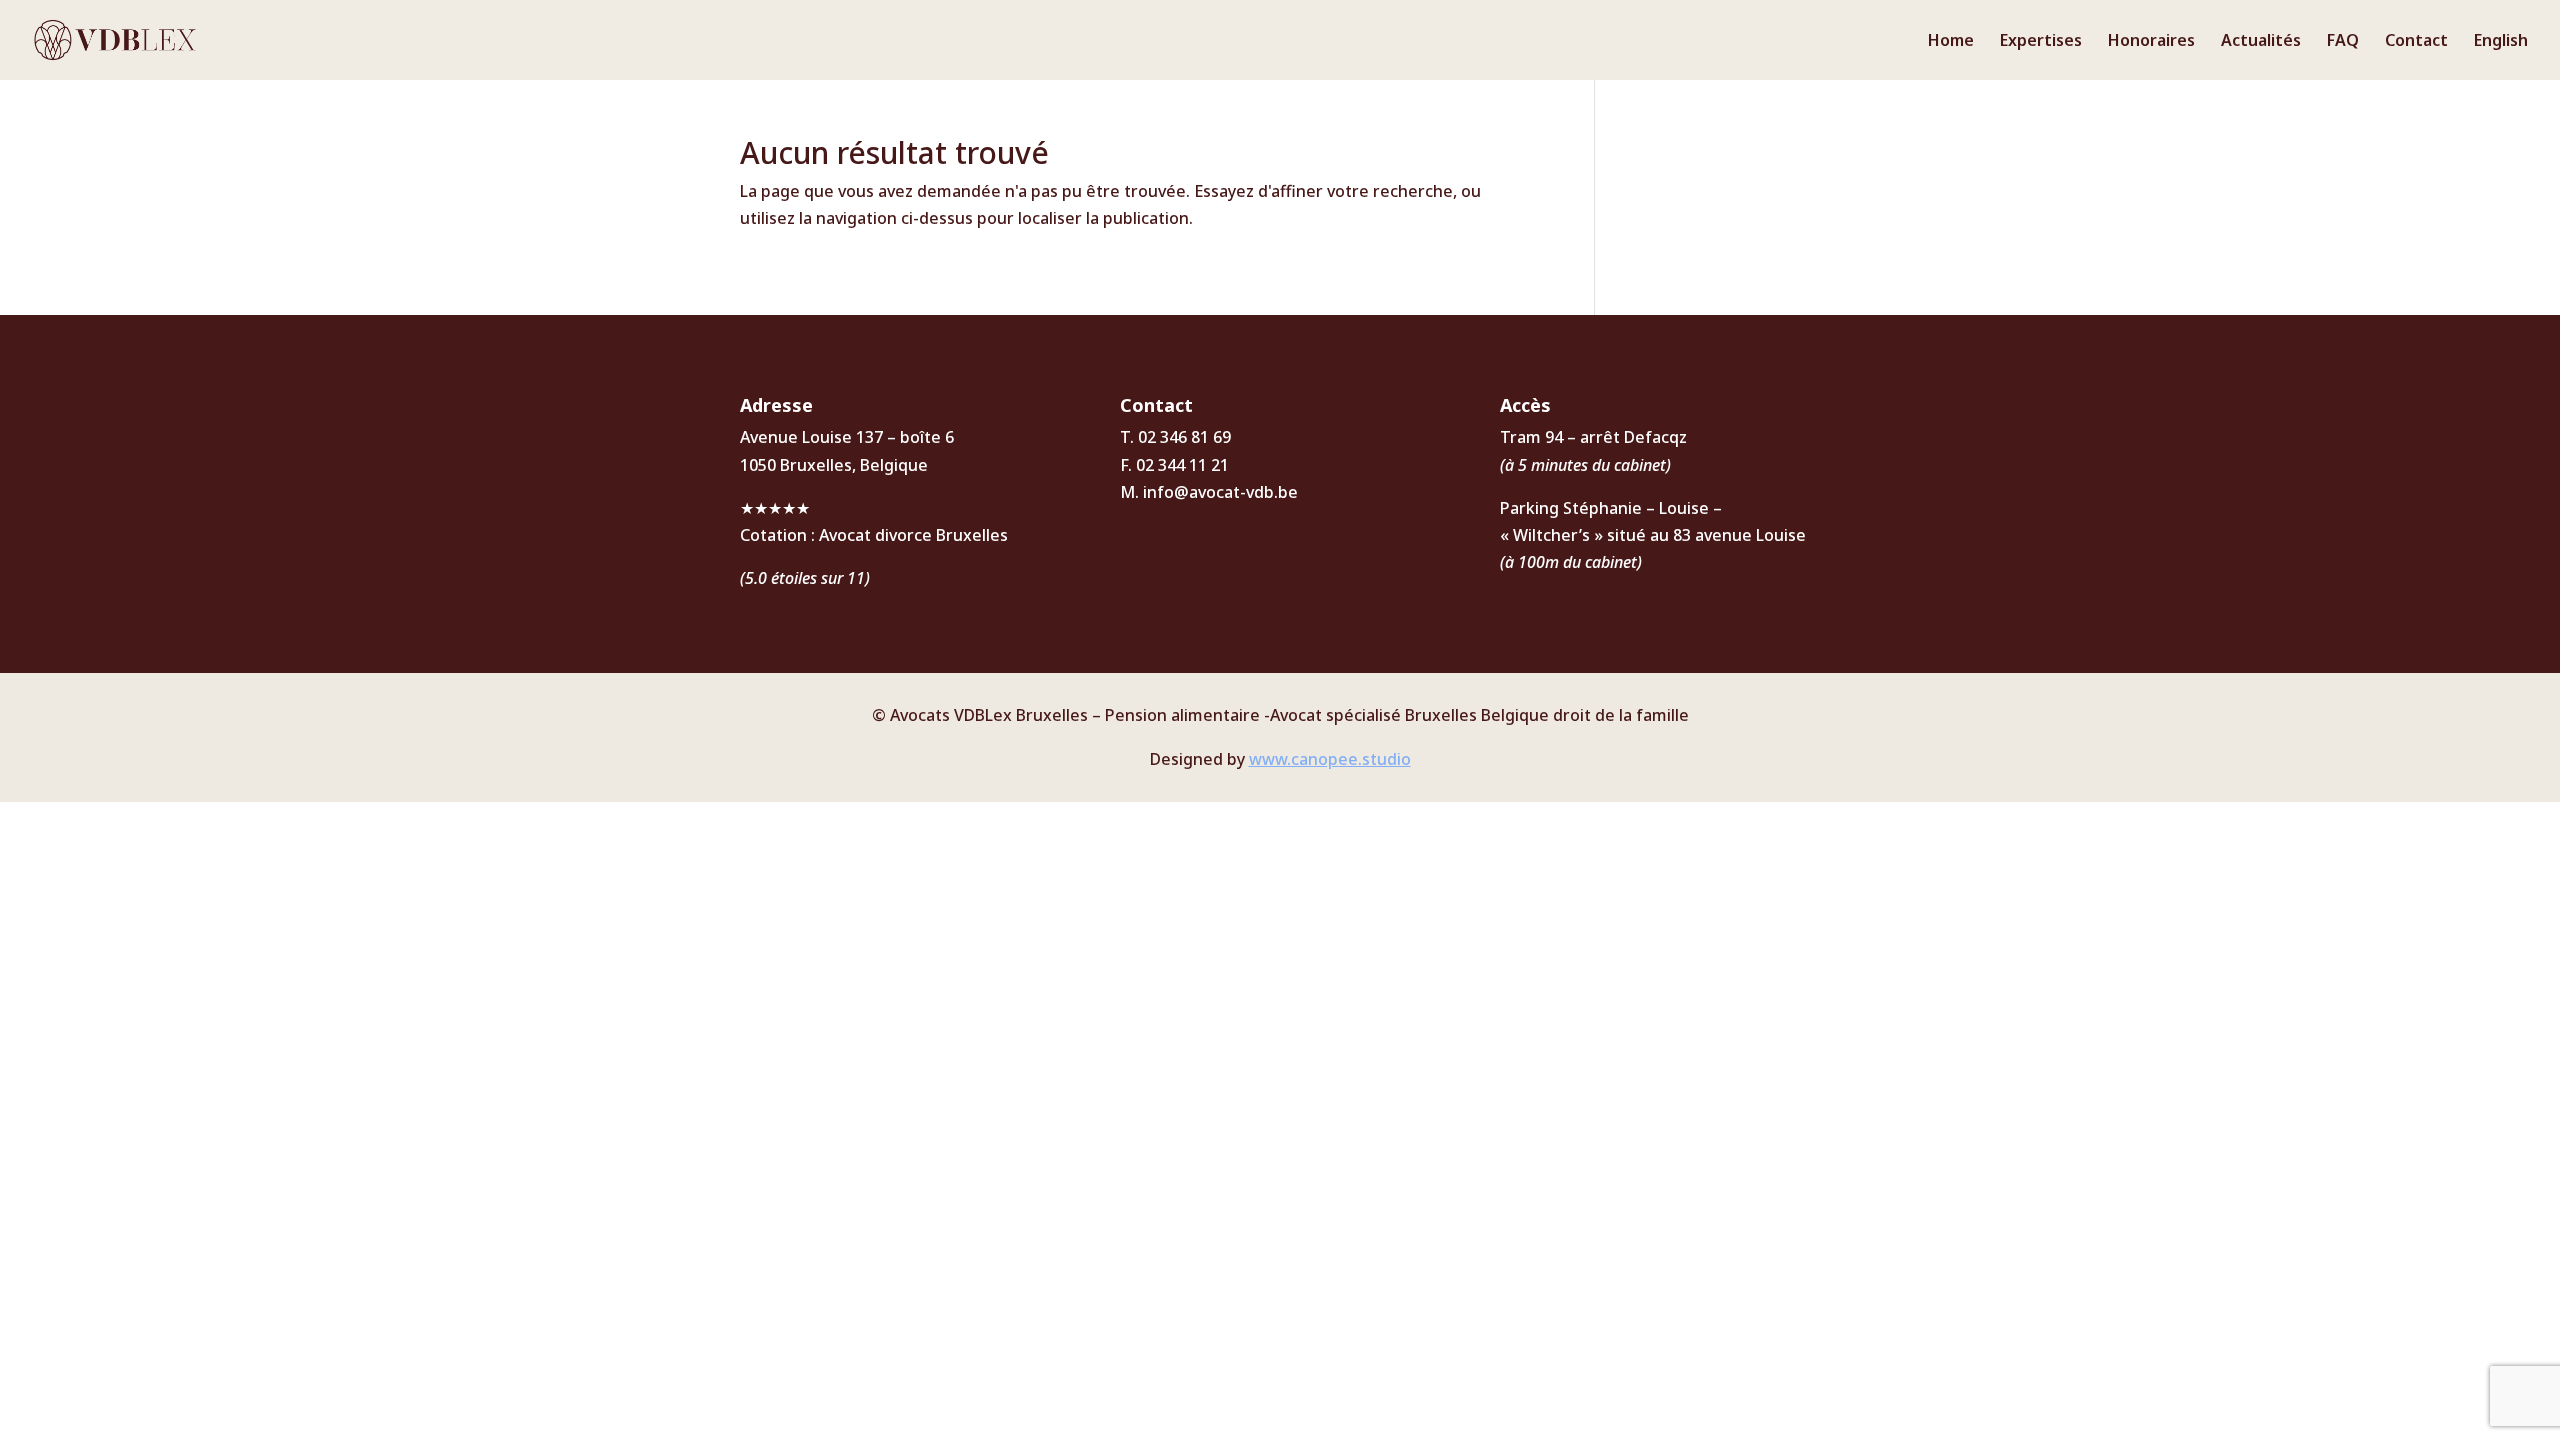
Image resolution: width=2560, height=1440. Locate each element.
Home (1951, 42)
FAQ (2343, 42)
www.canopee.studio (1330, 759)
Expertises (2041, 42)
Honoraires (2151, 42)
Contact (2416, 42)
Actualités (2261, 42)
